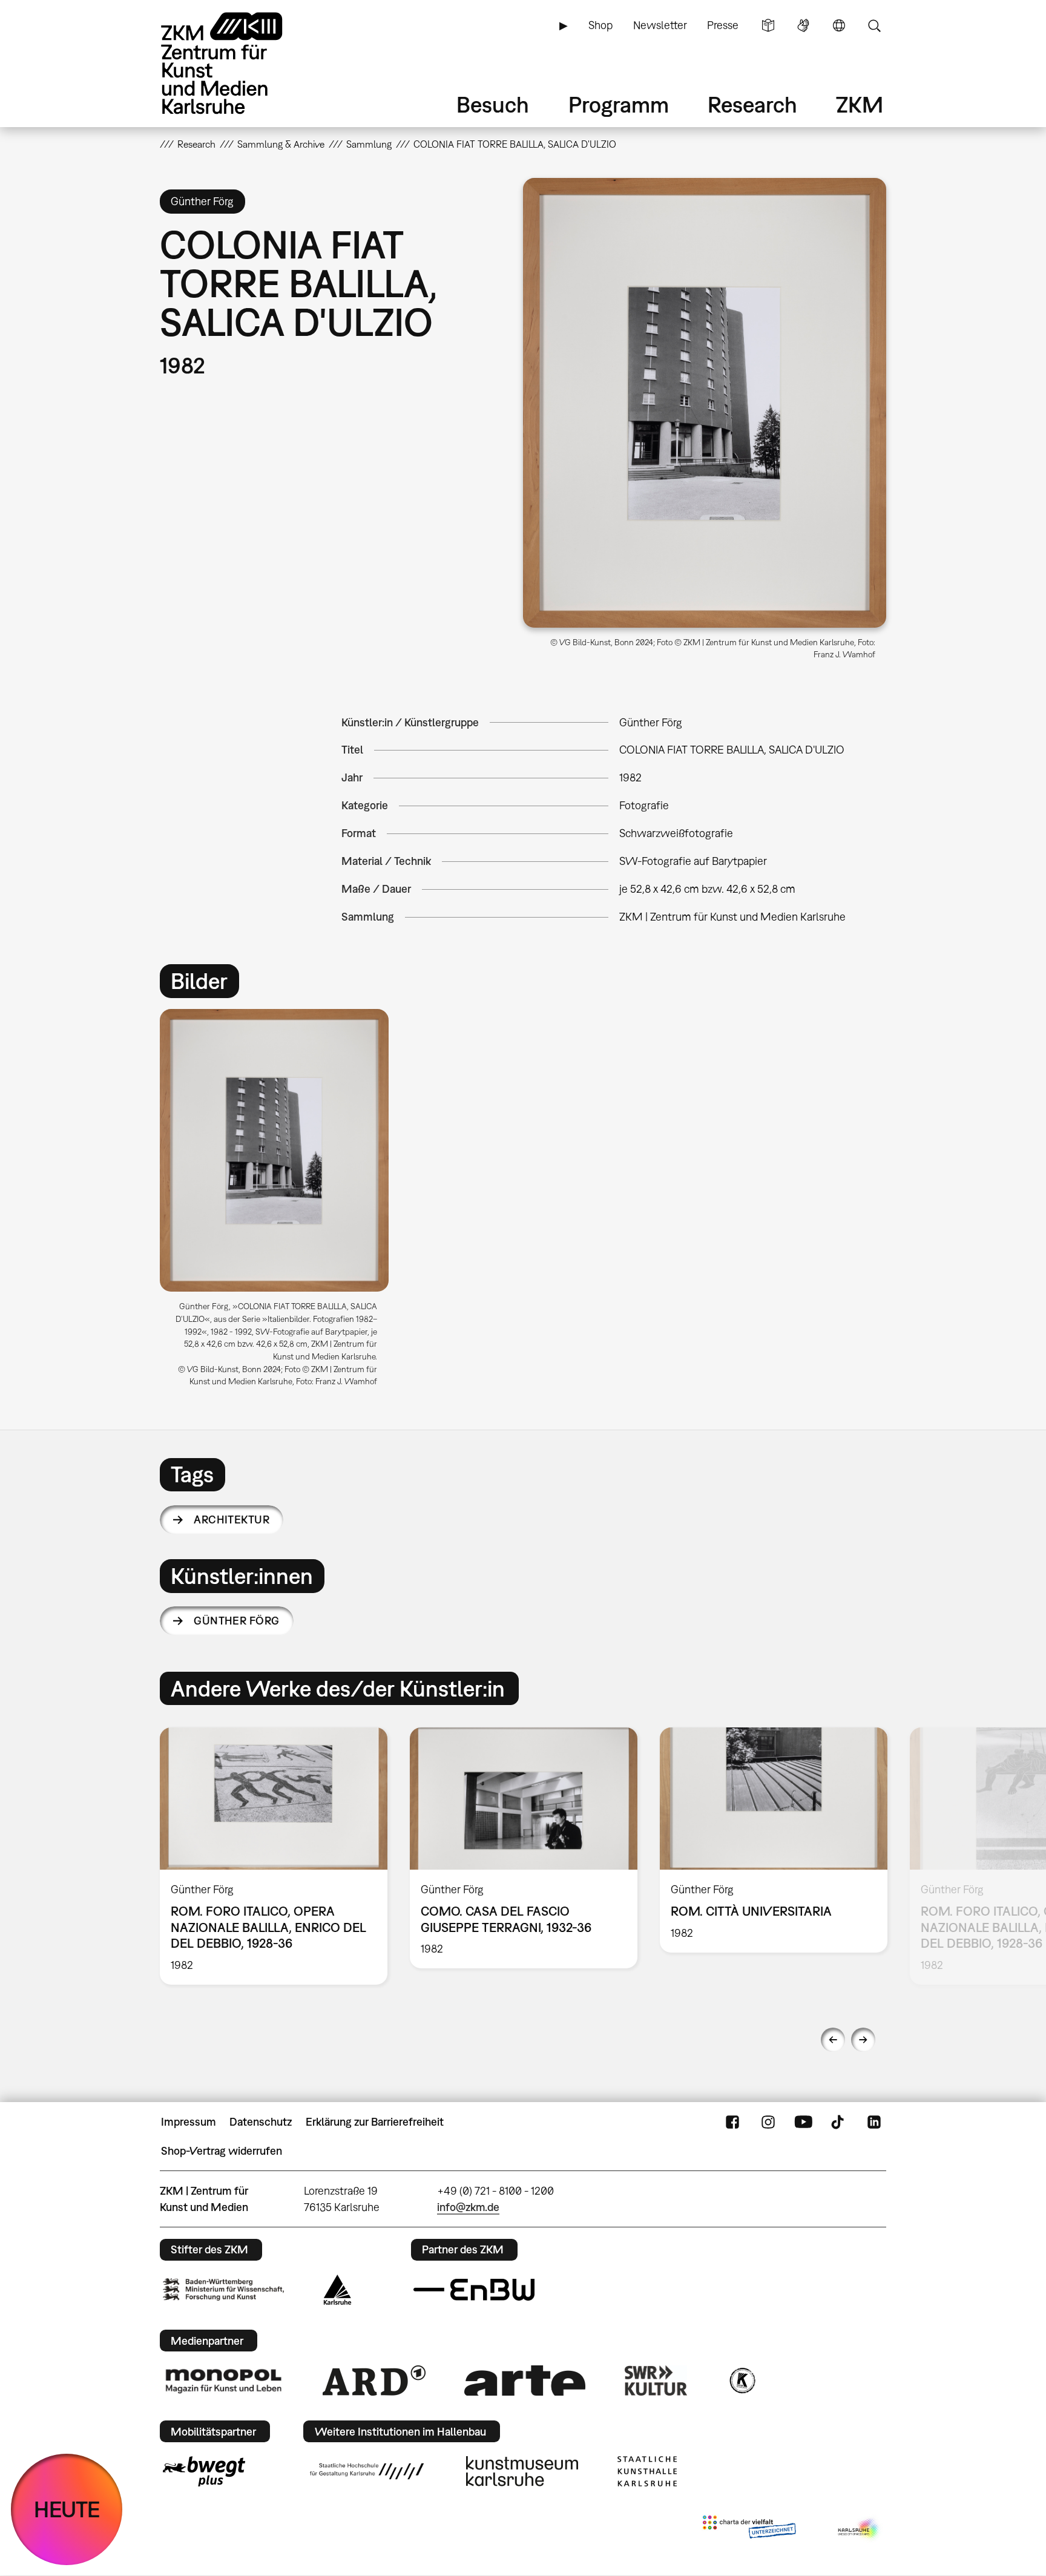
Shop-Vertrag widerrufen (222, 2151)
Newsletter (660, 25)
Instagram (768, 2122)
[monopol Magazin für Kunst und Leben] (223, 2380)
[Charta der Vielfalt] (749, 2529)
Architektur (232, 1520)
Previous (833, 2040)
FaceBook (732, 2122)
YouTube (803, 2122)
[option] (280, 1203)
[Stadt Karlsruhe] (337, 2290)
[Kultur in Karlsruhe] (742, 2380)
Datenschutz (261, 2122)
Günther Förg (237, 1621)
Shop (600, 25)
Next (863, 2040)
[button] (705, 403)
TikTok (839, 2122)
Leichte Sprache (768, 25)
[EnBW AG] (474, 2290)
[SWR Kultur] (656, 2380)
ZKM (860, 104)
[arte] (525, 2380)
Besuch (493, 104)
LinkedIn (874, 2122)
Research (752, 104)
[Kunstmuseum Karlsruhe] (522, 2471)
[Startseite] (238, 63)
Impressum (189, 2122)
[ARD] (374, 2380)
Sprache (839, 25)
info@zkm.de (468, 2207)
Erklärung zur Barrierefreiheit (375, 2122)
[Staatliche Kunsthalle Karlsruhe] (647, 2471)
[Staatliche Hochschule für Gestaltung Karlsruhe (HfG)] (367, 2471)
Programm (619, 104)
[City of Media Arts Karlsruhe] (860, 2529)
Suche (874, 25)
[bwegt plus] (204, 2471)
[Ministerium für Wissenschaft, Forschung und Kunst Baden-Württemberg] (223, 2289)
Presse (723, 25)
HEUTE (67, 2509)
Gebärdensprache (803, 25)
